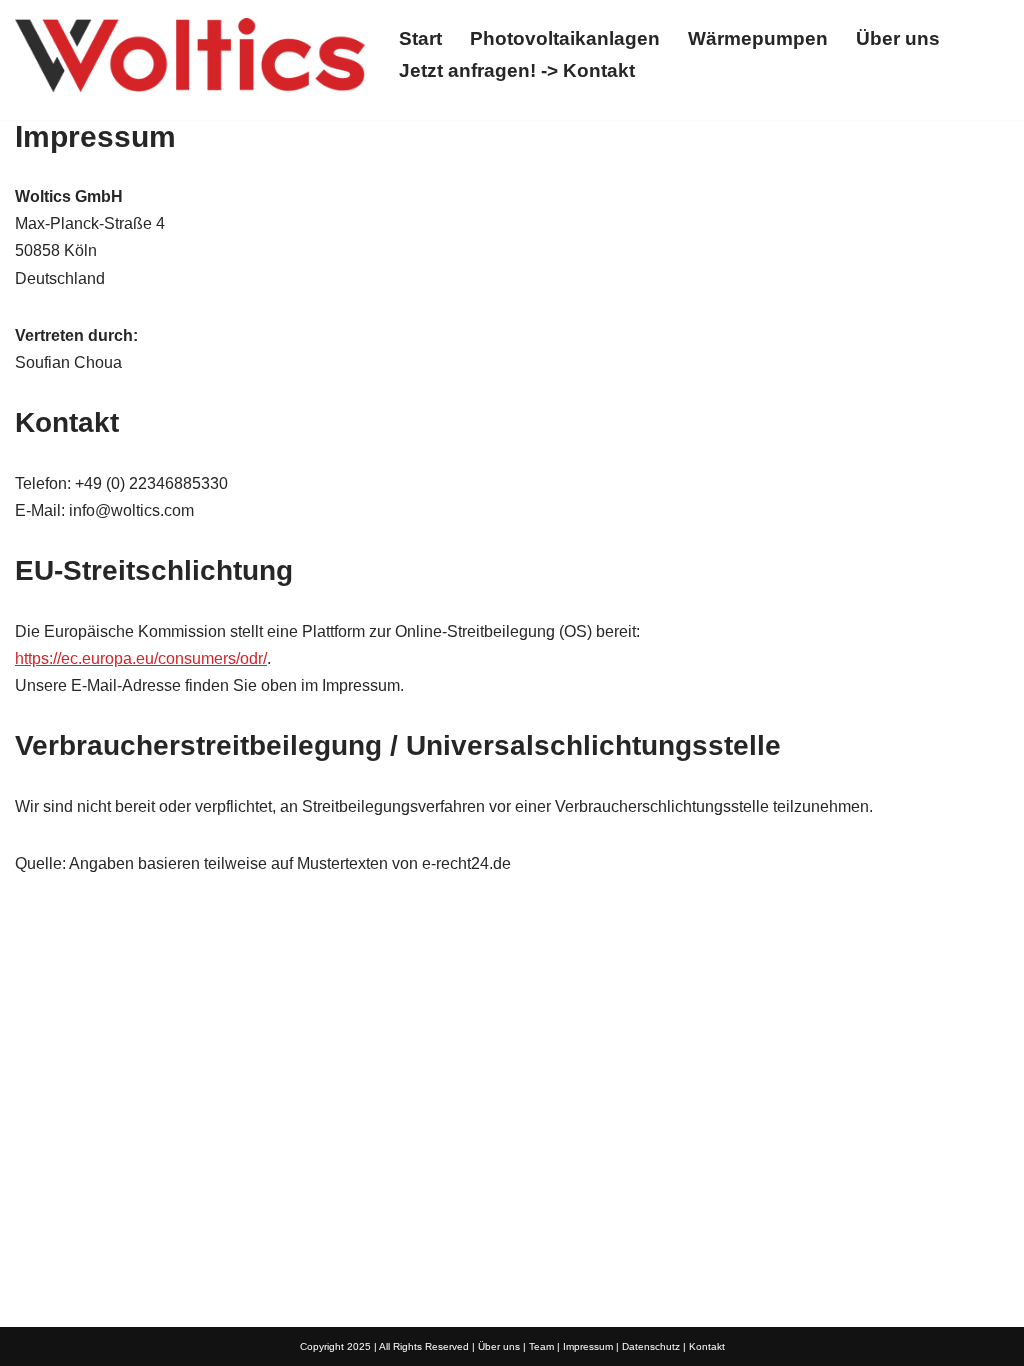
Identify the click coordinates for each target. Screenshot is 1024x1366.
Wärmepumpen (758, 38)
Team (541, 1346)
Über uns (898, 38)
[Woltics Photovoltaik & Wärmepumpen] (190, 55)
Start (420, 38)
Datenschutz (651, 1346)
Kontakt (707, 1346)
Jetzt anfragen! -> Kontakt (517, 70)
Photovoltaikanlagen (565, 38)
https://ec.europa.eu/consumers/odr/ (141, 658)
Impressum (588, 1346)
